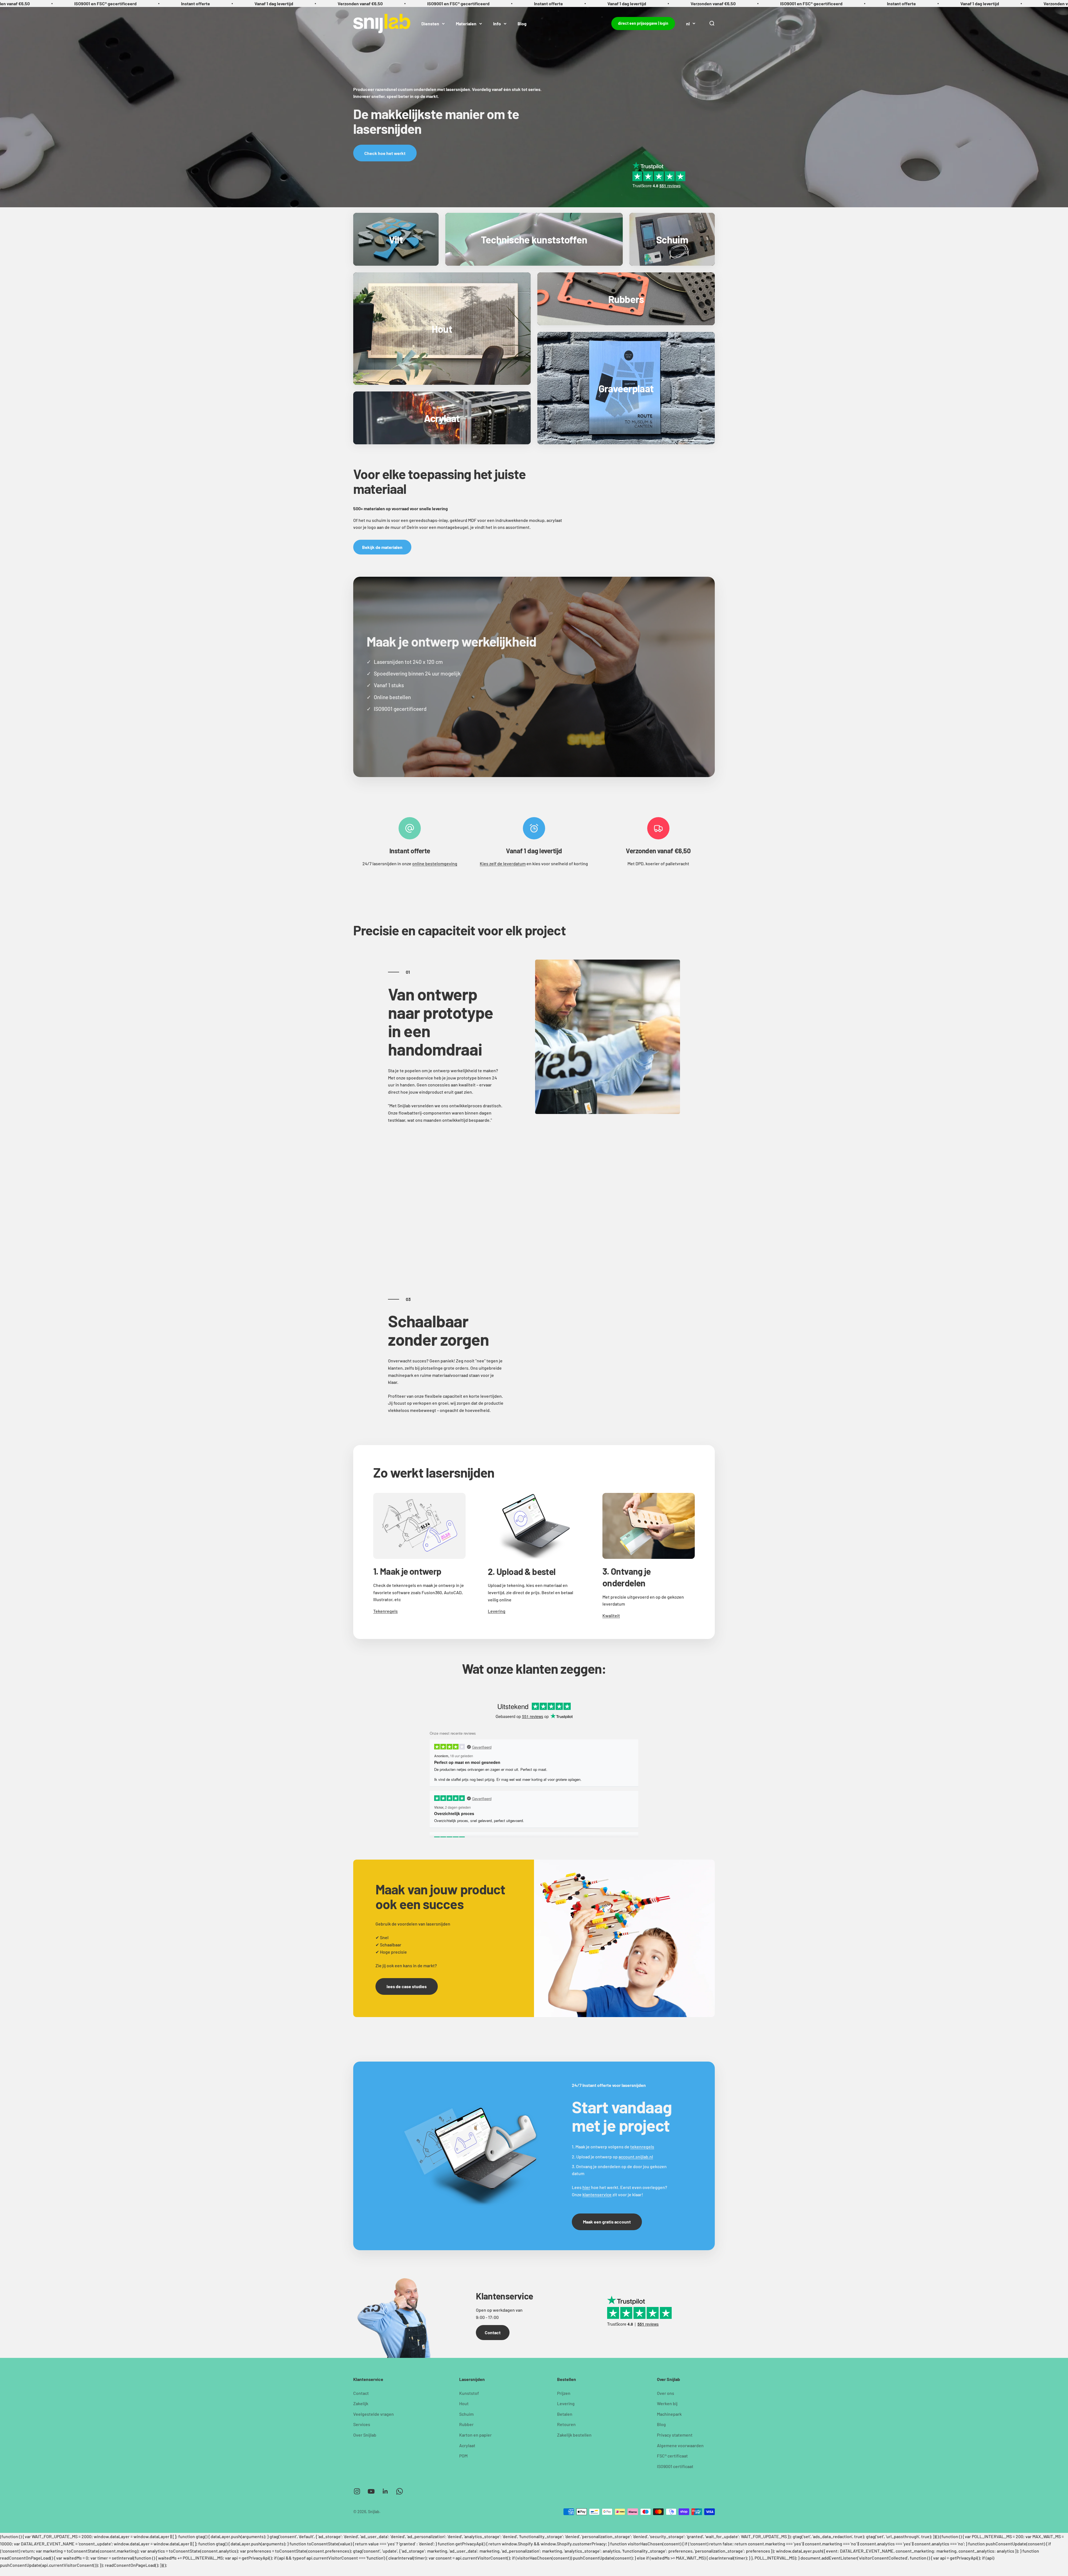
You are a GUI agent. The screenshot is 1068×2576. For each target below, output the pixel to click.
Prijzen (564, 2393)
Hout (464, 2403)
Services (362, 2424)
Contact (493, 2332)
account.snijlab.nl (636, 2157)
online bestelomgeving (435, 863)
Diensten (430, 23)
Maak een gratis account (607, 2222)
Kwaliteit (611, 1615)
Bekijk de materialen (382, 547)
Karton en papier (475, 2435)
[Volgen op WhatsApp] (400, 2491)
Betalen (565, 2414)
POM (463, 2456)
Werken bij (667, 2403)
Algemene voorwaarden (680, 2445)
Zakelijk (361, 2403)
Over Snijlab (365, 2435)
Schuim (466, 2414)
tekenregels (642, 2147)
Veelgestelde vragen (374, 2414)
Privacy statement (675, 2435)
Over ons (666, 2393)
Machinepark (669, 2414)
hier (586, 2187)
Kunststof (469, 2393)
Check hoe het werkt (385, 153)
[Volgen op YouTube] (371, 2491)
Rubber (466, 2424)
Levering (497, 1611)
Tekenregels (385, 1611)
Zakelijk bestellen (574, 2435)
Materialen (466, 23)
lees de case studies (407, 1986)
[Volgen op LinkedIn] (385, 2491)
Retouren (566, 2424)
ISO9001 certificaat (675, 2466)
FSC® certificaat (672, 2456)
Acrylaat (467, 2445)
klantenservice (597, 2194)
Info (497, 23)
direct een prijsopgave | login (643, 23)
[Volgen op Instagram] (357, 2491)
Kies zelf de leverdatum (503, 863)
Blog (522, 23)
